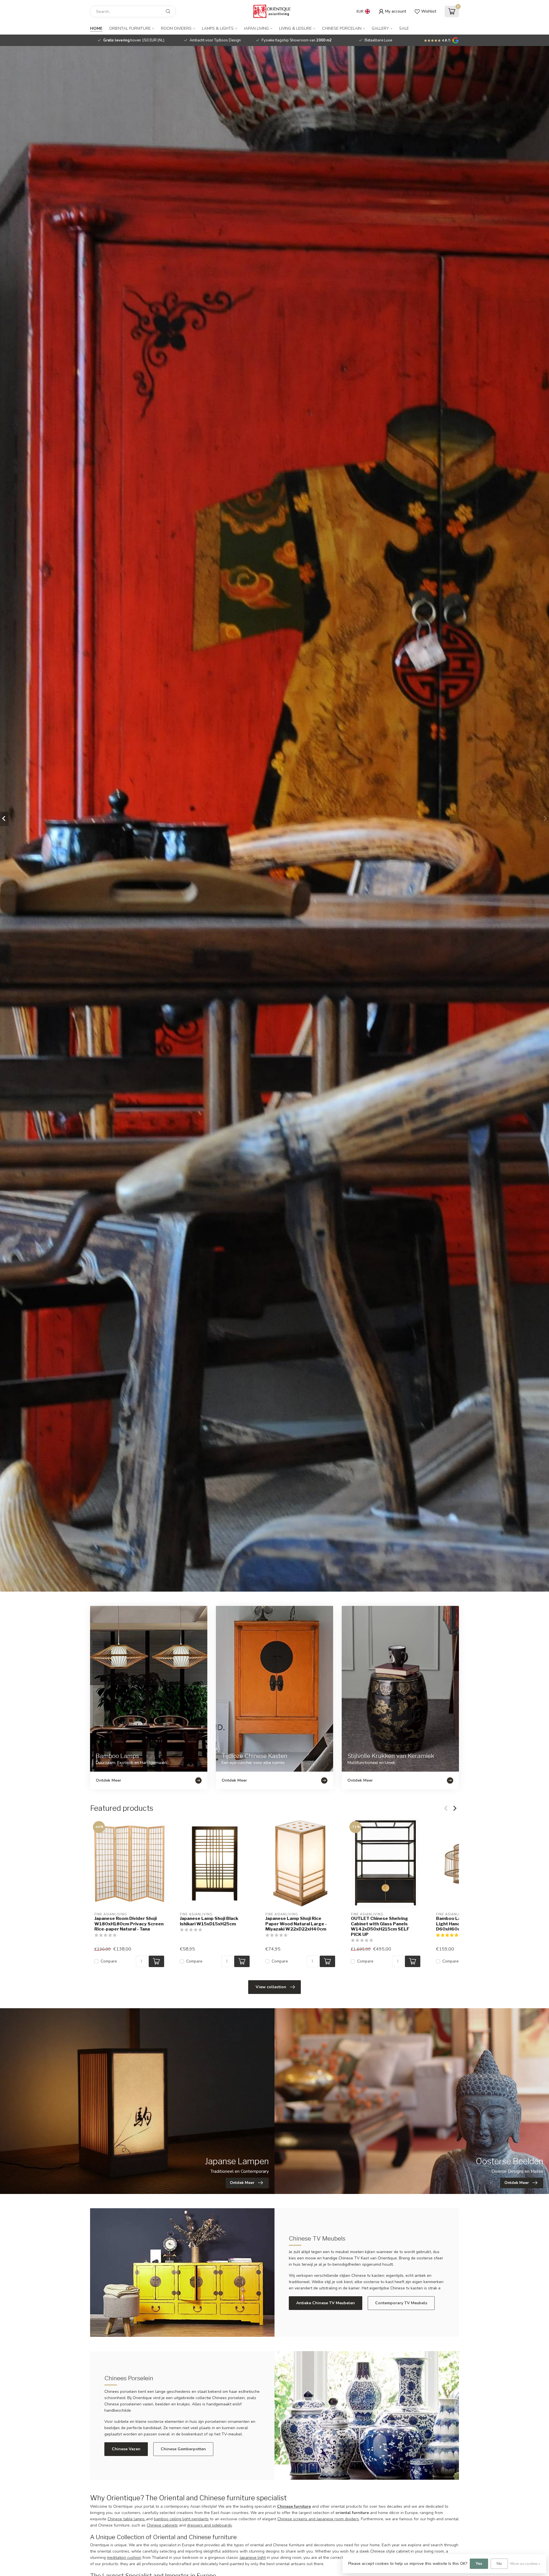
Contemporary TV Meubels (401, 2303)
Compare (109, 1962)
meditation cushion (124, 2558)
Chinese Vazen (126, 2449)
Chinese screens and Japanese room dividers (318, 2519)
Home (96, 28)
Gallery (380, 28)
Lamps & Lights (218, 28)
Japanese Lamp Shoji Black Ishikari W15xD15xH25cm (209, 1921)
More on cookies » (525, 2564)
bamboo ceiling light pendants (181, 2519)
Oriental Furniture (130, 28)
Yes (479, 2564)
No (499, 2564)
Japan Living (256, 28)
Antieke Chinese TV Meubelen (326, 2303)
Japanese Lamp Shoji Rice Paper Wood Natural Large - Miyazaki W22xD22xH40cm (296, 1924)
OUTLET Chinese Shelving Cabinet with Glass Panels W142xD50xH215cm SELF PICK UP (380, 1926)
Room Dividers (176, 28)
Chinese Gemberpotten (183, 2449)
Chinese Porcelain (342, 28)
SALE (404, 28)
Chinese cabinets (162, 2525)
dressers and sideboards (209, 2525)
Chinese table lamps (127, 2519)
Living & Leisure (295, 28)
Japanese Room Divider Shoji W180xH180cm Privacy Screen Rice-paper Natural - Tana (129, 1924)
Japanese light (253, 2558)
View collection (271, 1987)
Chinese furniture (294, 2506)
